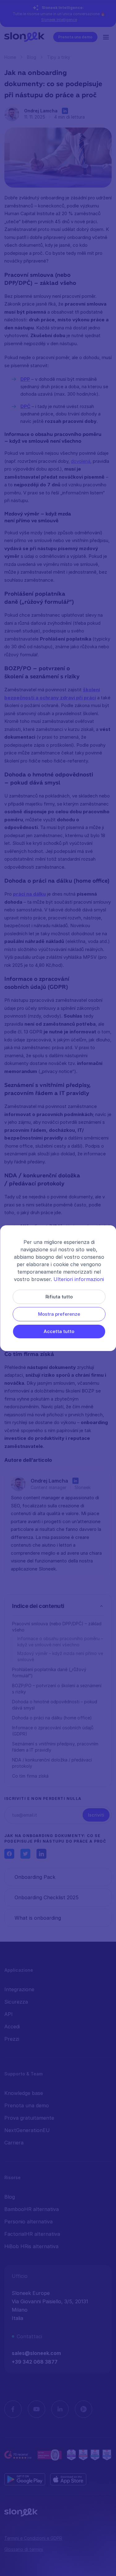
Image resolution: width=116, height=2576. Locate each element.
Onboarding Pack (35, 1877)
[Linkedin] (60, 2409)
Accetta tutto (59, 1331)
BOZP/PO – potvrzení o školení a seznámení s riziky (57, 1689)
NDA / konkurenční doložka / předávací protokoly (52, 1763)
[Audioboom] (84, 2409)
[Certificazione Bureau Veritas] (50, 2455)
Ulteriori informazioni (79, 1279)
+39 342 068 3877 (35, 2362)
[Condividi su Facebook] (9, 1854)
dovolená (81, 461)
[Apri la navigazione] (107, 37)
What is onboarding (38, 1918)
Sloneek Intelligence (59, 20)
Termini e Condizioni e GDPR (33, 2538)
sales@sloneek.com (36, 2353)
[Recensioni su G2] (18, 2455)
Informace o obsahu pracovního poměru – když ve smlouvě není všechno (60, 1642)
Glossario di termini (24, 2549)
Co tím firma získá (30, 1776)
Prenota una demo (75, 37)
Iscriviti (96, 1815)
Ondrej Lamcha (41, 111)
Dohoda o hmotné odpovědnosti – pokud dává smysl (55, 1705)
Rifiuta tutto (59, 1297)
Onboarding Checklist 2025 (47, 1897)
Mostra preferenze (59, 1314)
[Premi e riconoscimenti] (89, 2455)
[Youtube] (37, 2409)
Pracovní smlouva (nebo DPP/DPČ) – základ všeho (57, 1627)
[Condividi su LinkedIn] (41, 1854)
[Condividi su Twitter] (25, 1854)
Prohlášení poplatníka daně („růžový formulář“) (49, 1672)
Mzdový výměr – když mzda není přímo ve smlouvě (60, 1656)
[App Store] (68, 2479)
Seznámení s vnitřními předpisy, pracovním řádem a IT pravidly (55, 1747)
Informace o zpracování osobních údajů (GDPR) (53, 1731)
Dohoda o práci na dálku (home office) (52, 1718)
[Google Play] (25, 2479)
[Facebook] (13, 2409)
